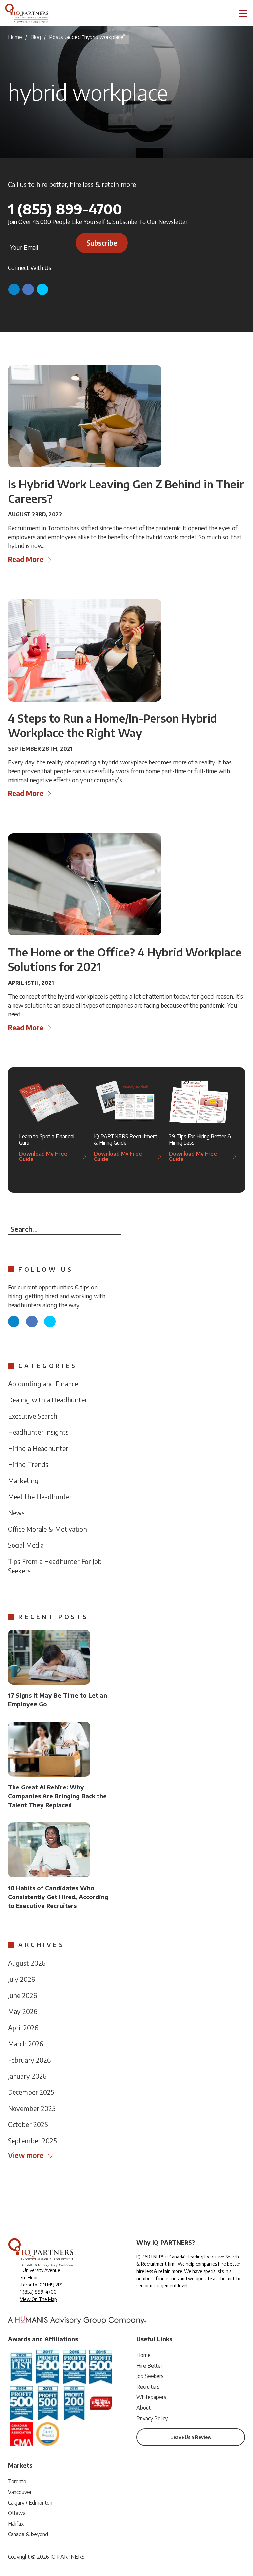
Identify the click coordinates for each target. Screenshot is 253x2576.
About (143, 2408)
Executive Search (33, 1416)
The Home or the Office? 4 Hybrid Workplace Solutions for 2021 (125, 959)
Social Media (26, 1545)
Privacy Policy (152, 2418)
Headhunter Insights (38, 1432)
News (16, 1513)
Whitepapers (151, 2397)
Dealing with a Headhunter (48, 1400)
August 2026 (27, 1963)
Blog (36, 37)
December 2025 (31, 2092)
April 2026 (23, 2027)
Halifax (16, 2524)
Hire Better (149, 2366)
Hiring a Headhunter (38, 1448)
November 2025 (32, 2108)
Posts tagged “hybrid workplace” (87, 37)
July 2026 (21, 1979)
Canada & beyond (28, 2534)
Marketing (23, 1480)
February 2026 (29, 2060)
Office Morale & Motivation (47, 1529)
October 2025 (28, 2124)
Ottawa (17, 2513)
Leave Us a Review (191, 2437)
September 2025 (32, 2140)
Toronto (17, 2481)
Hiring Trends (28, 1464)
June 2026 (22, 1995)
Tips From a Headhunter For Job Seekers (55, 1566)
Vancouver (20, 2492)
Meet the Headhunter (40, 1496)
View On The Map (39, 2299)
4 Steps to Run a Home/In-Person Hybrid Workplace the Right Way (112, 725)
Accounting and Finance (43, 1384)
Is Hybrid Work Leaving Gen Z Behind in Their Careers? (126, 491)
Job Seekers (150, 2376)
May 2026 (23, 2011)
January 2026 (27, 2076)
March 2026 (26, 2044)
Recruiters (148, 2387)
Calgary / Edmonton (30, 2503)
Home (15, 37)
